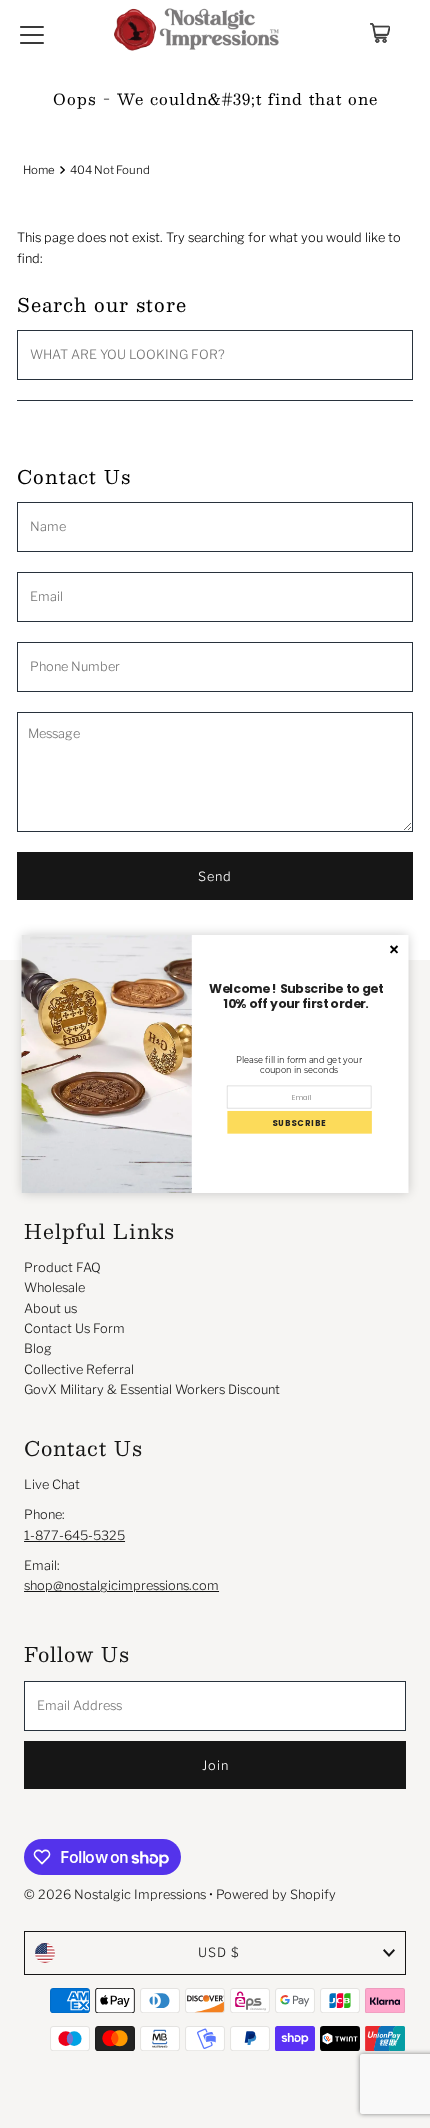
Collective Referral (79, 1369)
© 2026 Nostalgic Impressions (115, 1894)
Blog (38, 1348)
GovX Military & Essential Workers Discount (152, 1389)
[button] (299, 1122)
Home (39, 170)
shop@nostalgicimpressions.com (121, 1585)
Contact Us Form (74, 1328)
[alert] (215, 1064)
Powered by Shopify (276, 1894)
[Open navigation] (32, 33)
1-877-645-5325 (74, 1535)
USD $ (219, 1952)
